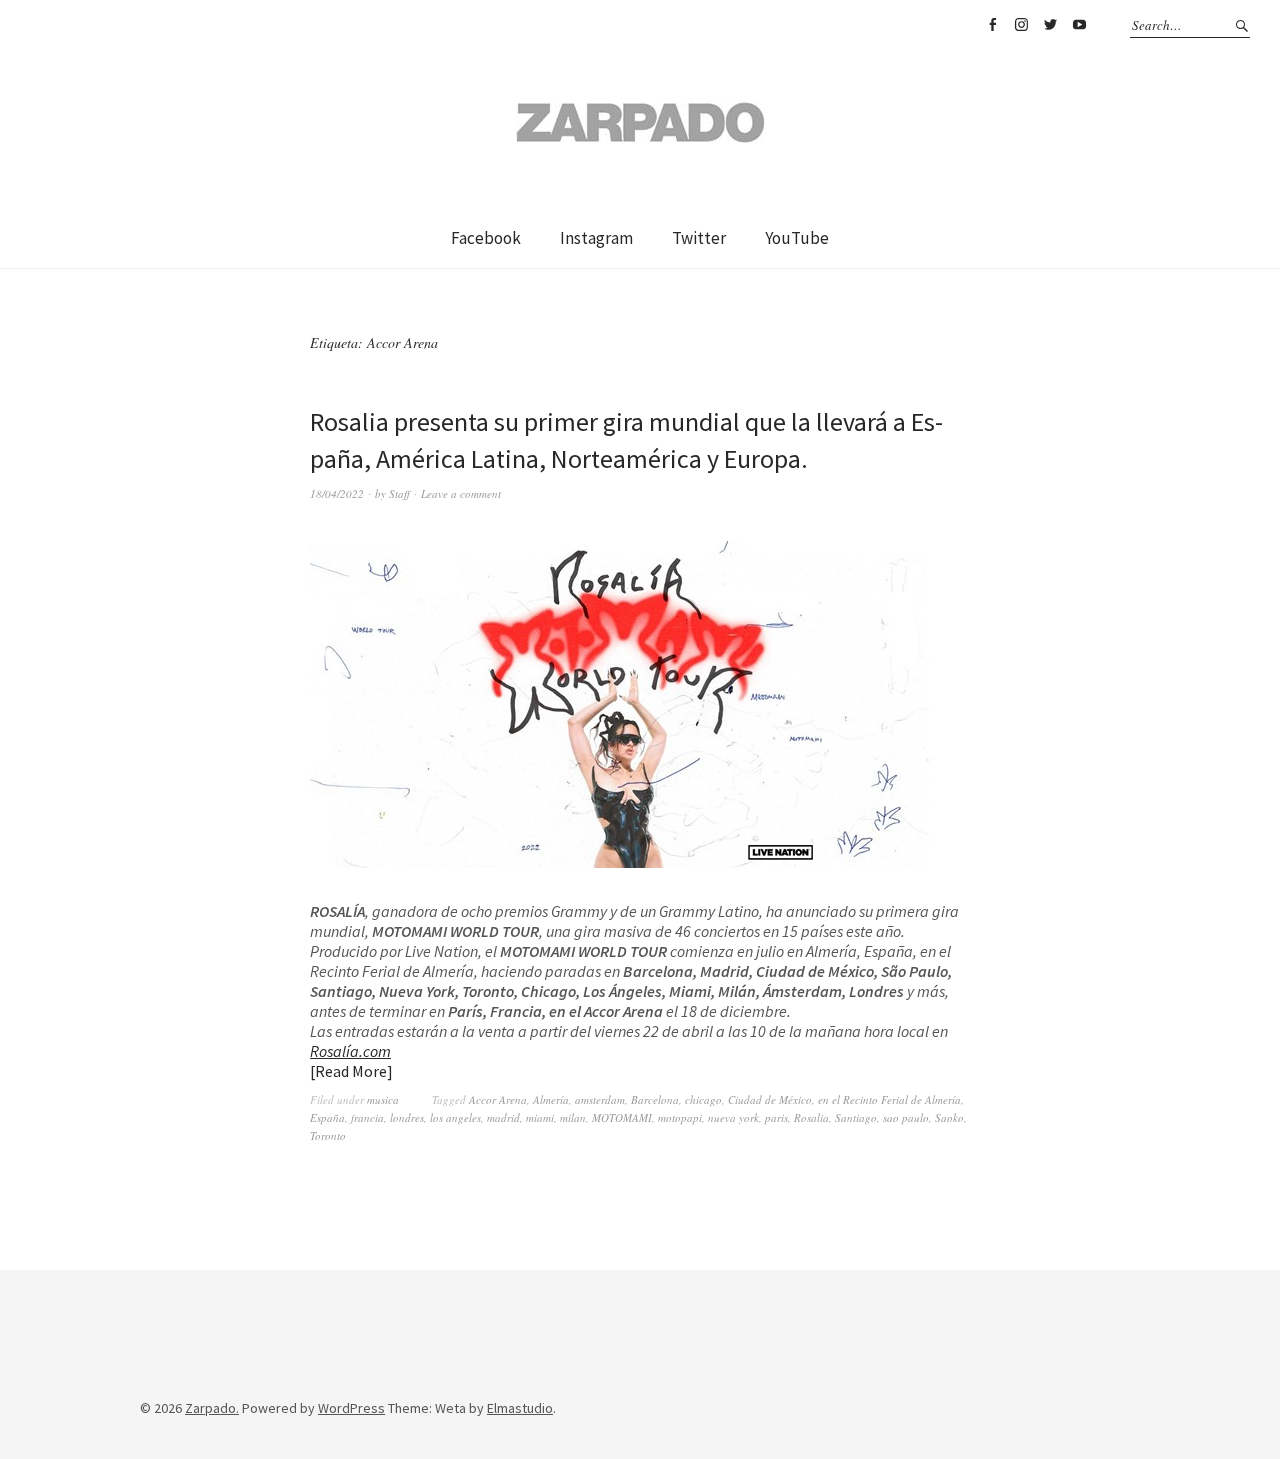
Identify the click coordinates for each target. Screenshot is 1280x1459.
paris (776, 1117)
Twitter (1050, 25)
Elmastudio (520, 1408)
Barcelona (655, 1099)
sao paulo (906, 1117)
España (327, 1117)
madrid (503, 1117)
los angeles (455, 1117)
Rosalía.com (350, 1051)
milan (573, 1117)
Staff (399, 493)
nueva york (733, 1117)
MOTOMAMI (622, 1117)
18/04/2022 (337, 493)
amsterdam (600, 1099)
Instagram (1021, 25)
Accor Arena (498, 1099)
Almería (551, 1099)
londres (407, 1117)
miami (540, 1117)
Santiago (856, 1117)
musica (383, 1099)
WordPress (351, 1408)
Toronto (328, 1135)
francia (367, 1117)
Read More (351, 1071)
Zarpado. (212, 1408)
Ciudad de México (770, 1099)
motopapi (680, 1117)
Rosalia (811, 1117)
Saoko (949, 1117)
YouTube (1079, 25)
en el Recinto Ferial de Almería (889, 1099)
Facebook (992, 25)
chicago (703, 1099)
